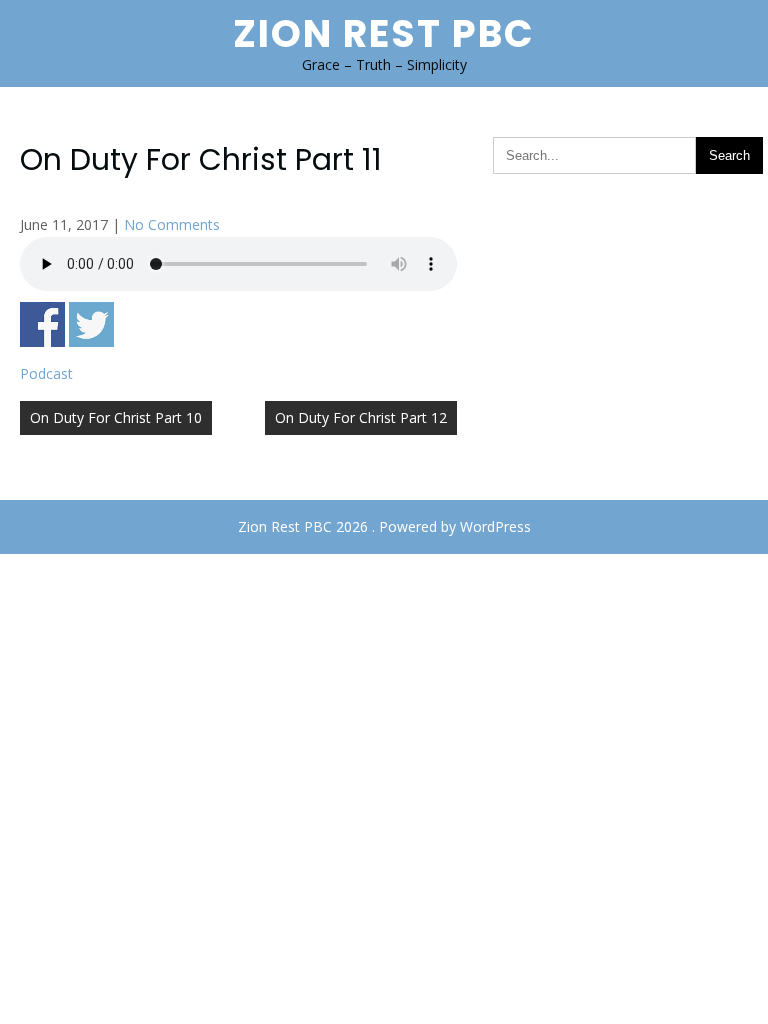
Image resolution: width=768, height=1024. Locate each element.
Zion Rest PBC (384, 33)
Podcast (46, 373)
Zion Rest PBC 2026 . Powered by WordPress (384, 526)
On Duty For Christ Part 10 (116, 417)
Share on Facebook (42, 324)
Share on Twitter (91, 324)
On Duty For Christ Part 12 (361, 417)
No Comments (172, 224)
